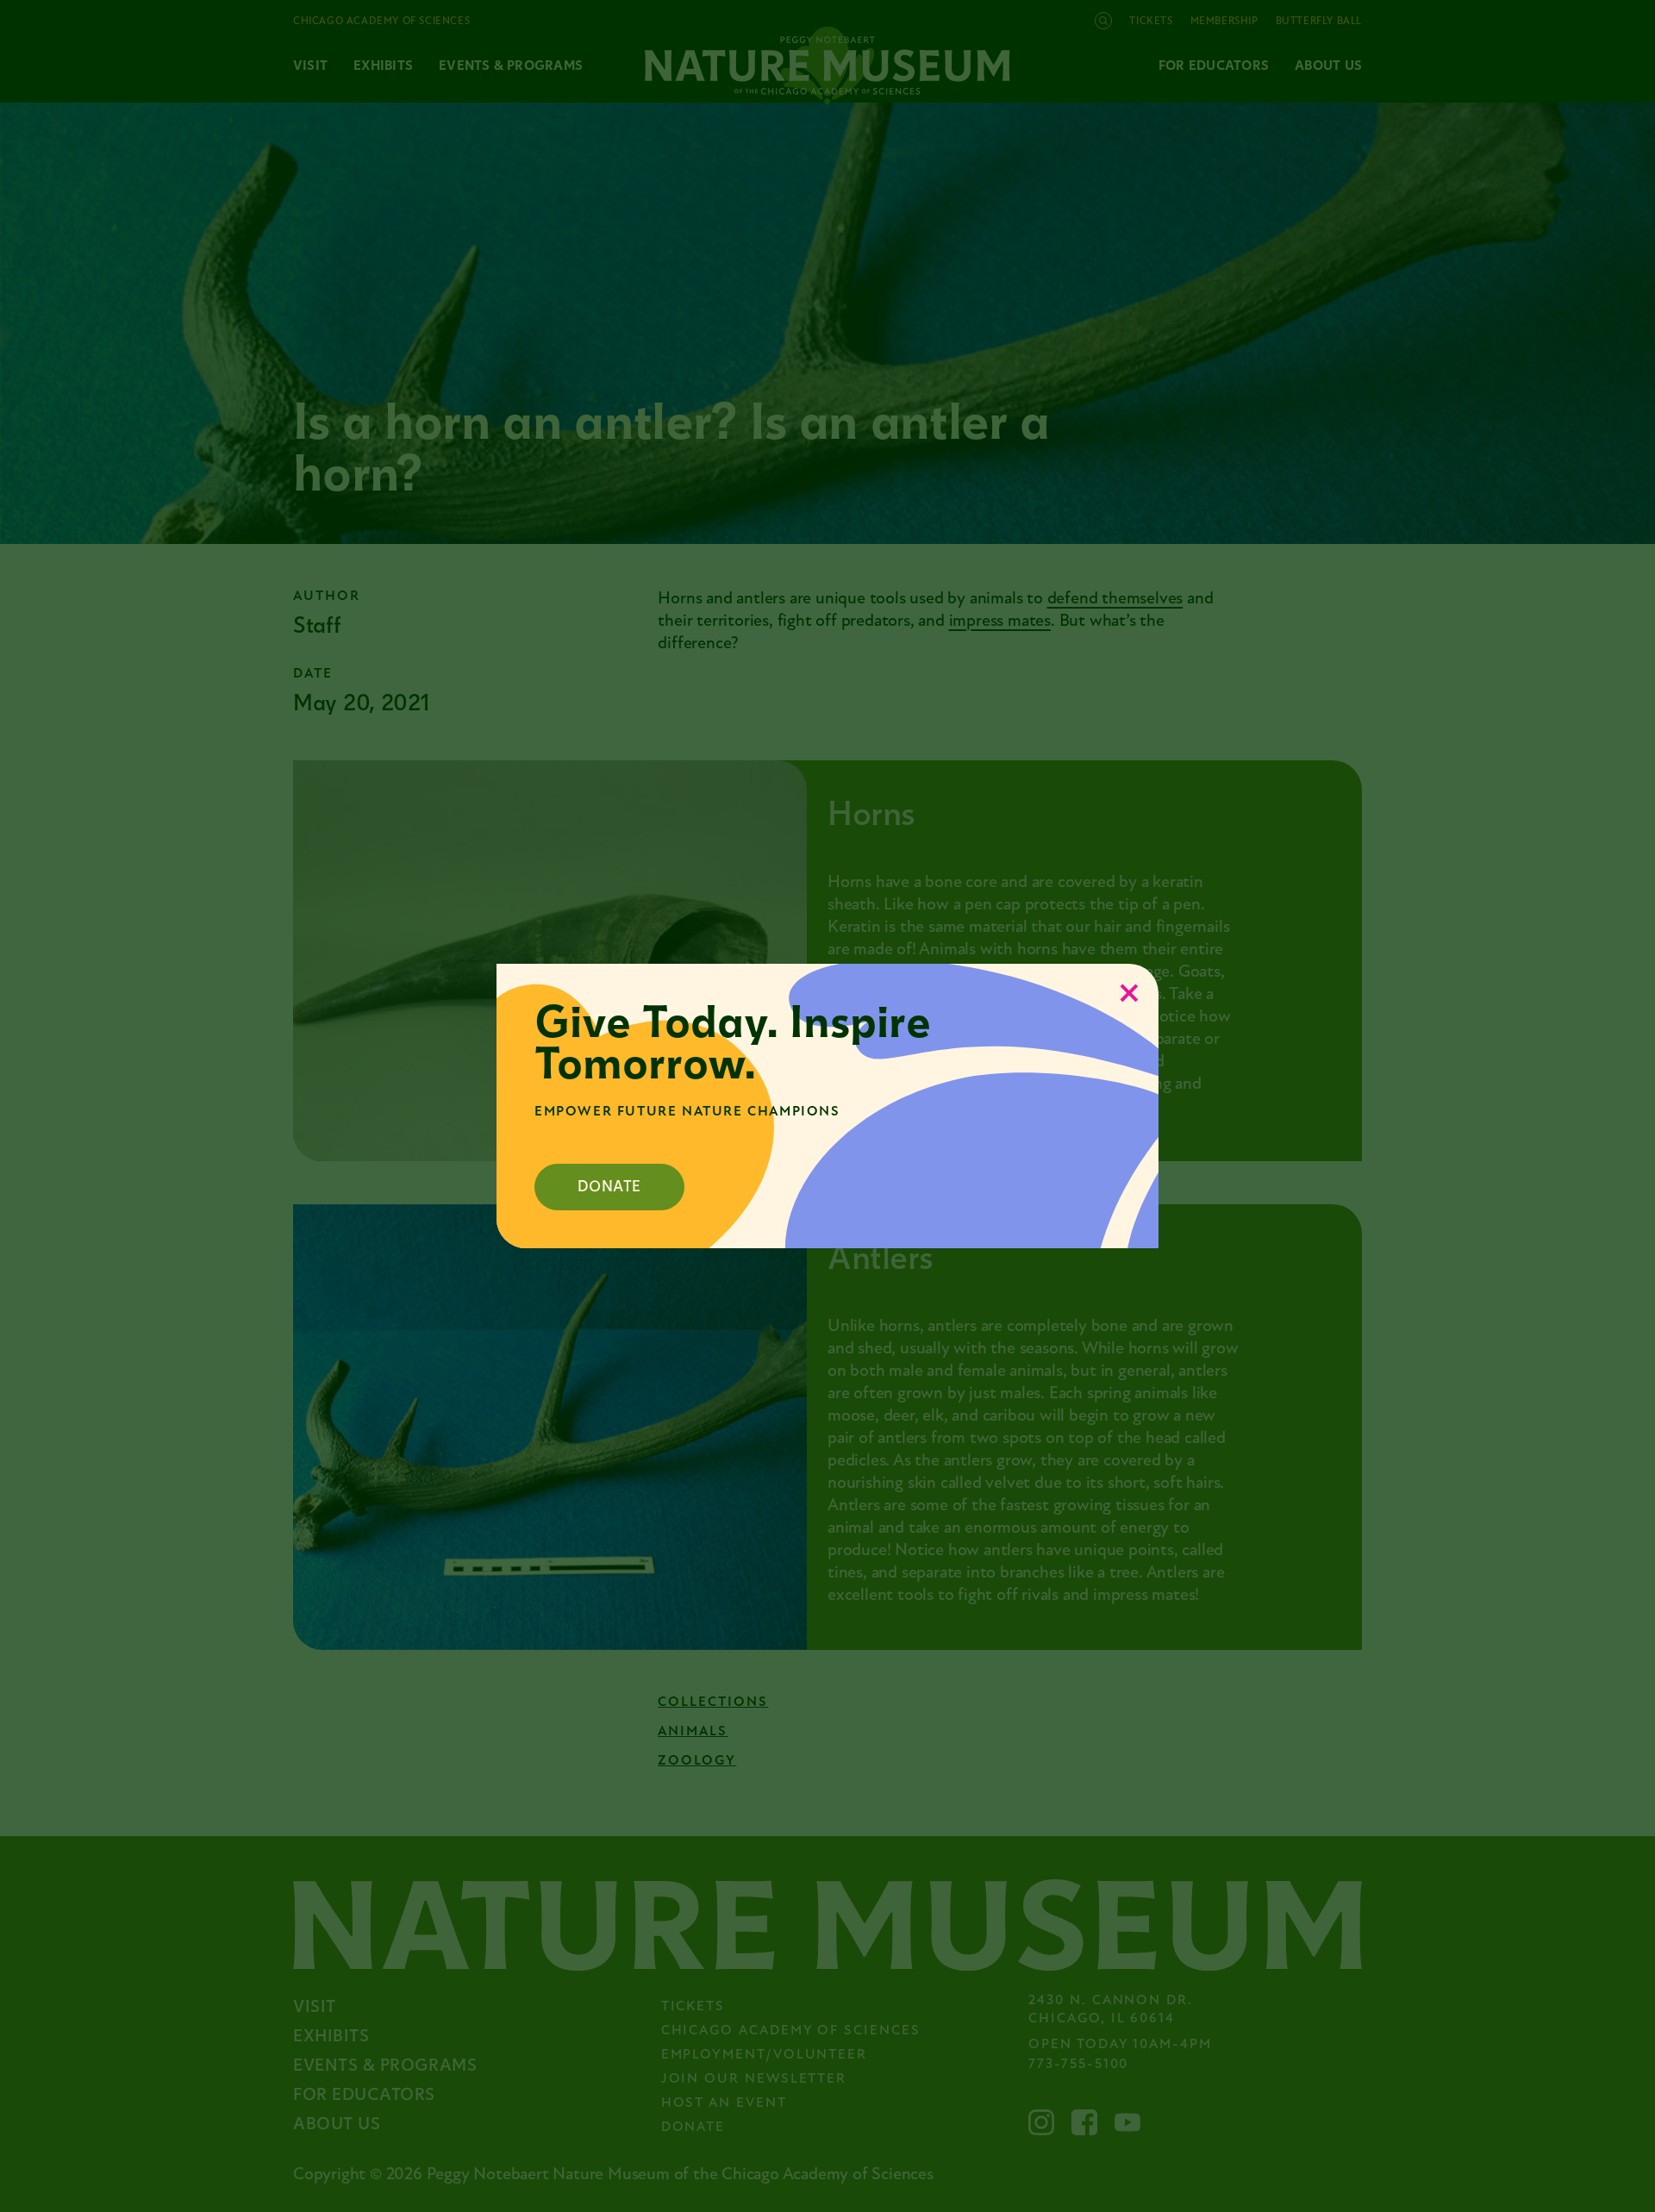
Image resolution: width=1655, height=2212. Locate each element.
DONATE (609, 1187)
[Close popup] (1129, 993)
